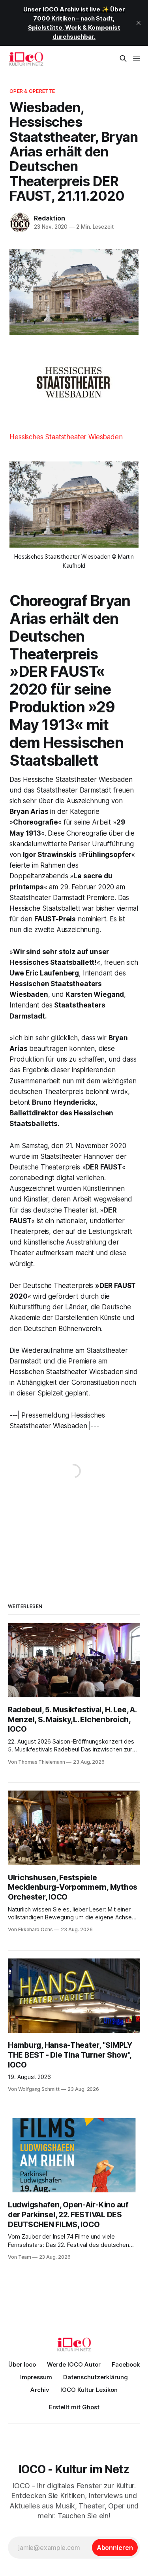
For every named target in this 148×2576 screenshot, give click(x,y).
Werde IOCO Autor (74, 2364)
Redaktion (49, 218)
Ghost (91, 2407)
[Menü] (137, 58)
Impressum (36, 2377)
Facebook (126, 2364)
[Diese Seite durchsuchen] (123, 58)
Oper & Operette (32, 91)
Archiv (40, 2390)
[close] (139, 23)
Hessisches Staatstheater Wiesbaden (66, 437)
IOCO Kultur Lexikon (89, 2390)
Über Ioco (22, 2364)
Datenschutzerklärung (96, 2377)
